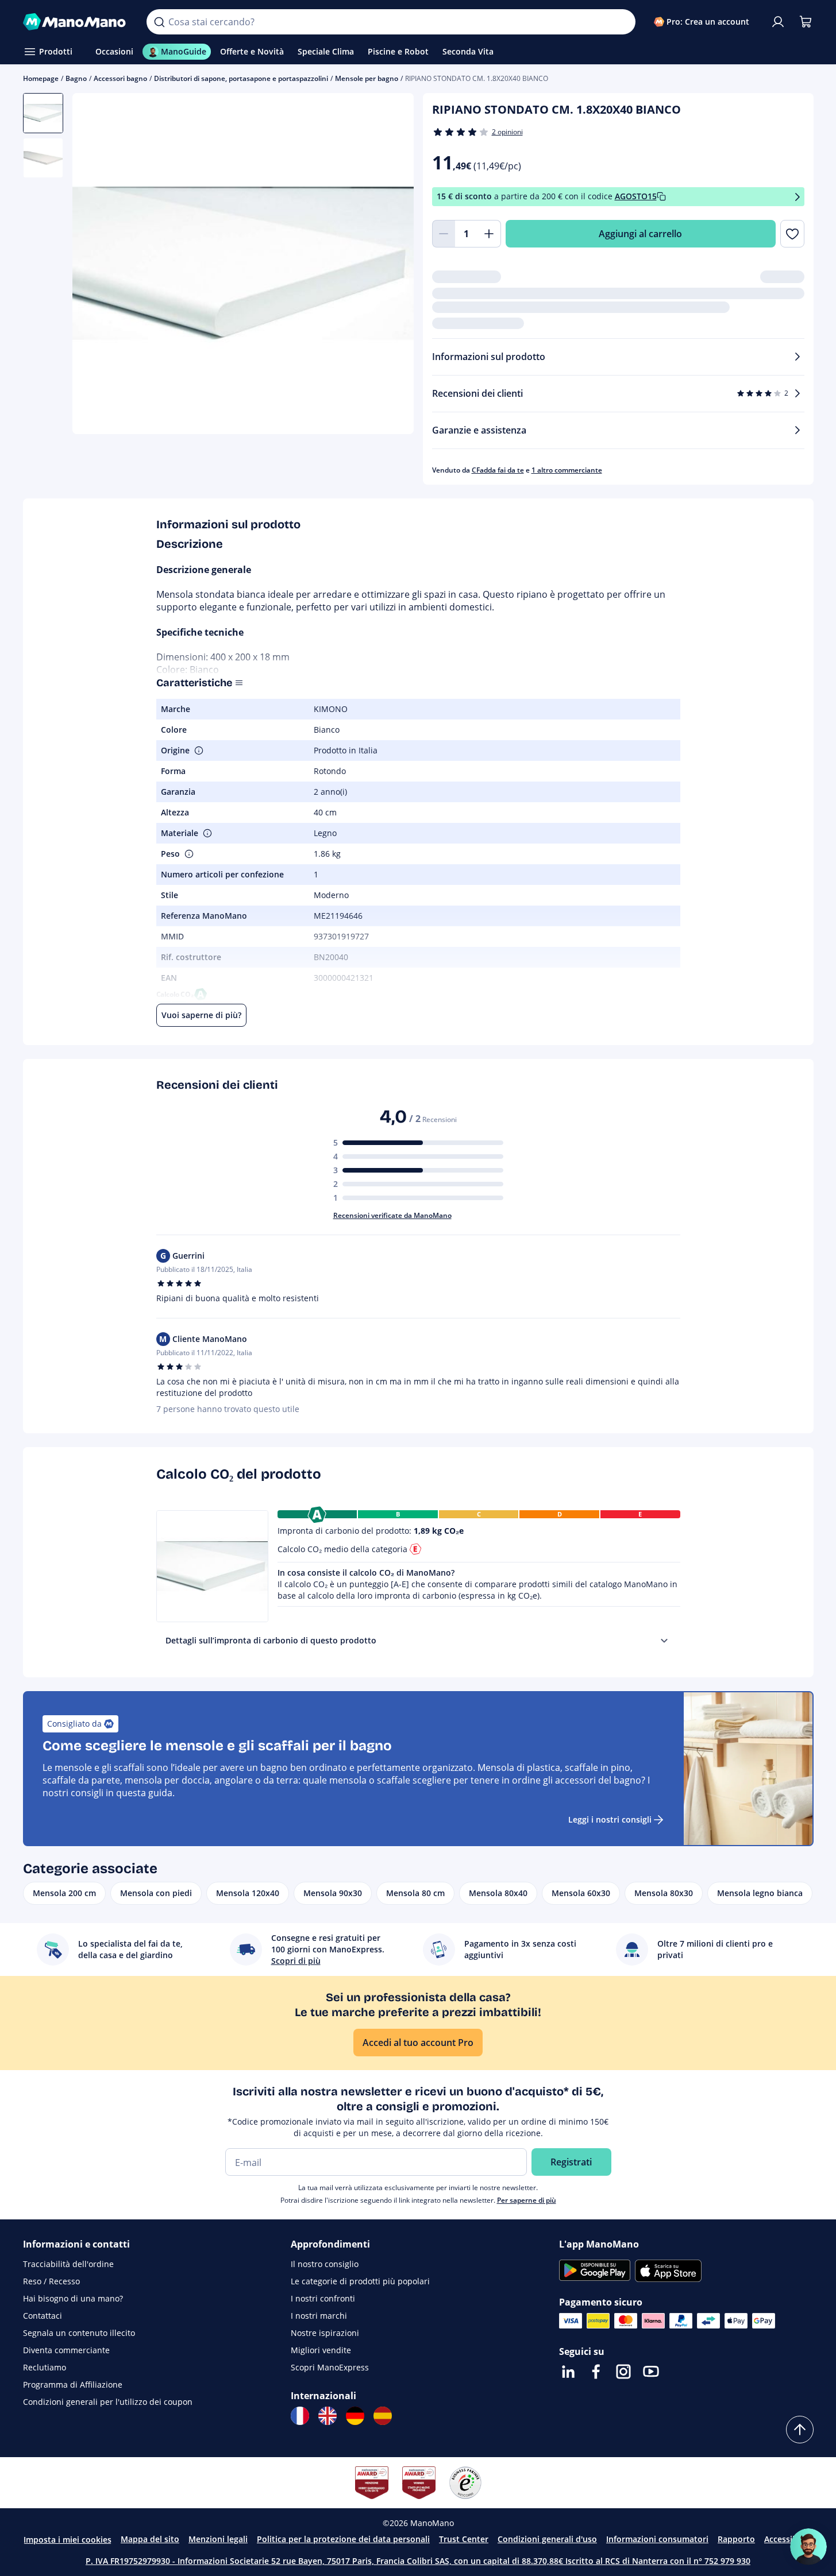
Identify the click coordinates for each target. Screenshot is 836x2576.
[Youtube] (651, 2372)
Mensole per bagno (367, 78)
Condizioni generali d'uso (547, 2539)
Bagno (76, 78)
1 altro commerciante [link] (567, 470)
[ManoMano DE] (355, 2416)
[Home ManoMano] (76, 22)
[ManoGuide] (808, 2547)
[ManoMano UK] (328, 2416)
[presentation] (664, 1641)
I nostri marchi (319, 2316)
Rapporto (736, 2539)
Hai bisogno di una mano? (73, 2298)
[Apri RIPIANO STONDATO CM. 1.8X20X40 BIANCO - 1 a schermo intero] (243, 264)
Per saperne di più (527, 2200)
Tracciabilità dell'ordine (68, 2264)
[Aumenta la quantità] (490, 234)
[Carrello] (806, 22)
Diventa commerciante (66, 2350)
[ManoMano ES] (383, 2416)
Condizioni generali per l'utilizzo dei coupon (108, 2402)
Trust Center (464, 2539)
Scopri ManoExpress (330, 2367)
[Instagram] (623, 2372)
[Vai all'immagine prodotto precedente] (95, 265)
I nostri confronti (323, 2298)
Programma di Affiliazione (73, 2384)
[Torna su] (800, 2430)
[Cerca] (159, 22)
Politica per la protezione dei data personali (343, 2539)
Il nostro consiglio (325, 2264)
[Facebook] (596, 2372)
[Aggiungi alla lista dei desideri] (792, 234)
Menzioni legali (218, 2539)
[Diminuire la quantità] (444, 234)
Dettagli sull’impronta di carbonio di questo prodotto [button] (271, 1640)
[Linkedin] (568, 2372)
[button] (198, 751)
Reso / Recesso (51, 2281)
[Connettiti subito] (778, 22)
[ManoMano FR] (300, 2416)
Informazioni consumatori (657, 2539)
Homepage (41, 78)
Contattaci (43, 2316)
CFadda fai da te (498, 470)
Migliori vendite (321, 2350)
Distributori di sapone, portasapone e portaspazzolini (241, 78)
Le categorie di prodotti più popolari (360, 2281)
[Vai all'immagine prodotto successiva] (391, 265)
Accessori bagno (120, 78)
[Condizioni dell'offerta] (798, 197)
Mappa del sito (150, 2539)
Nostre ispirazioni (325, 2333)
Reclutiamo (45, 2367)
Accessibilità (788, 2539)
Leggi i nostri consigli (610, 1819)
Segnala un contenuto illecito (79, 2333)
